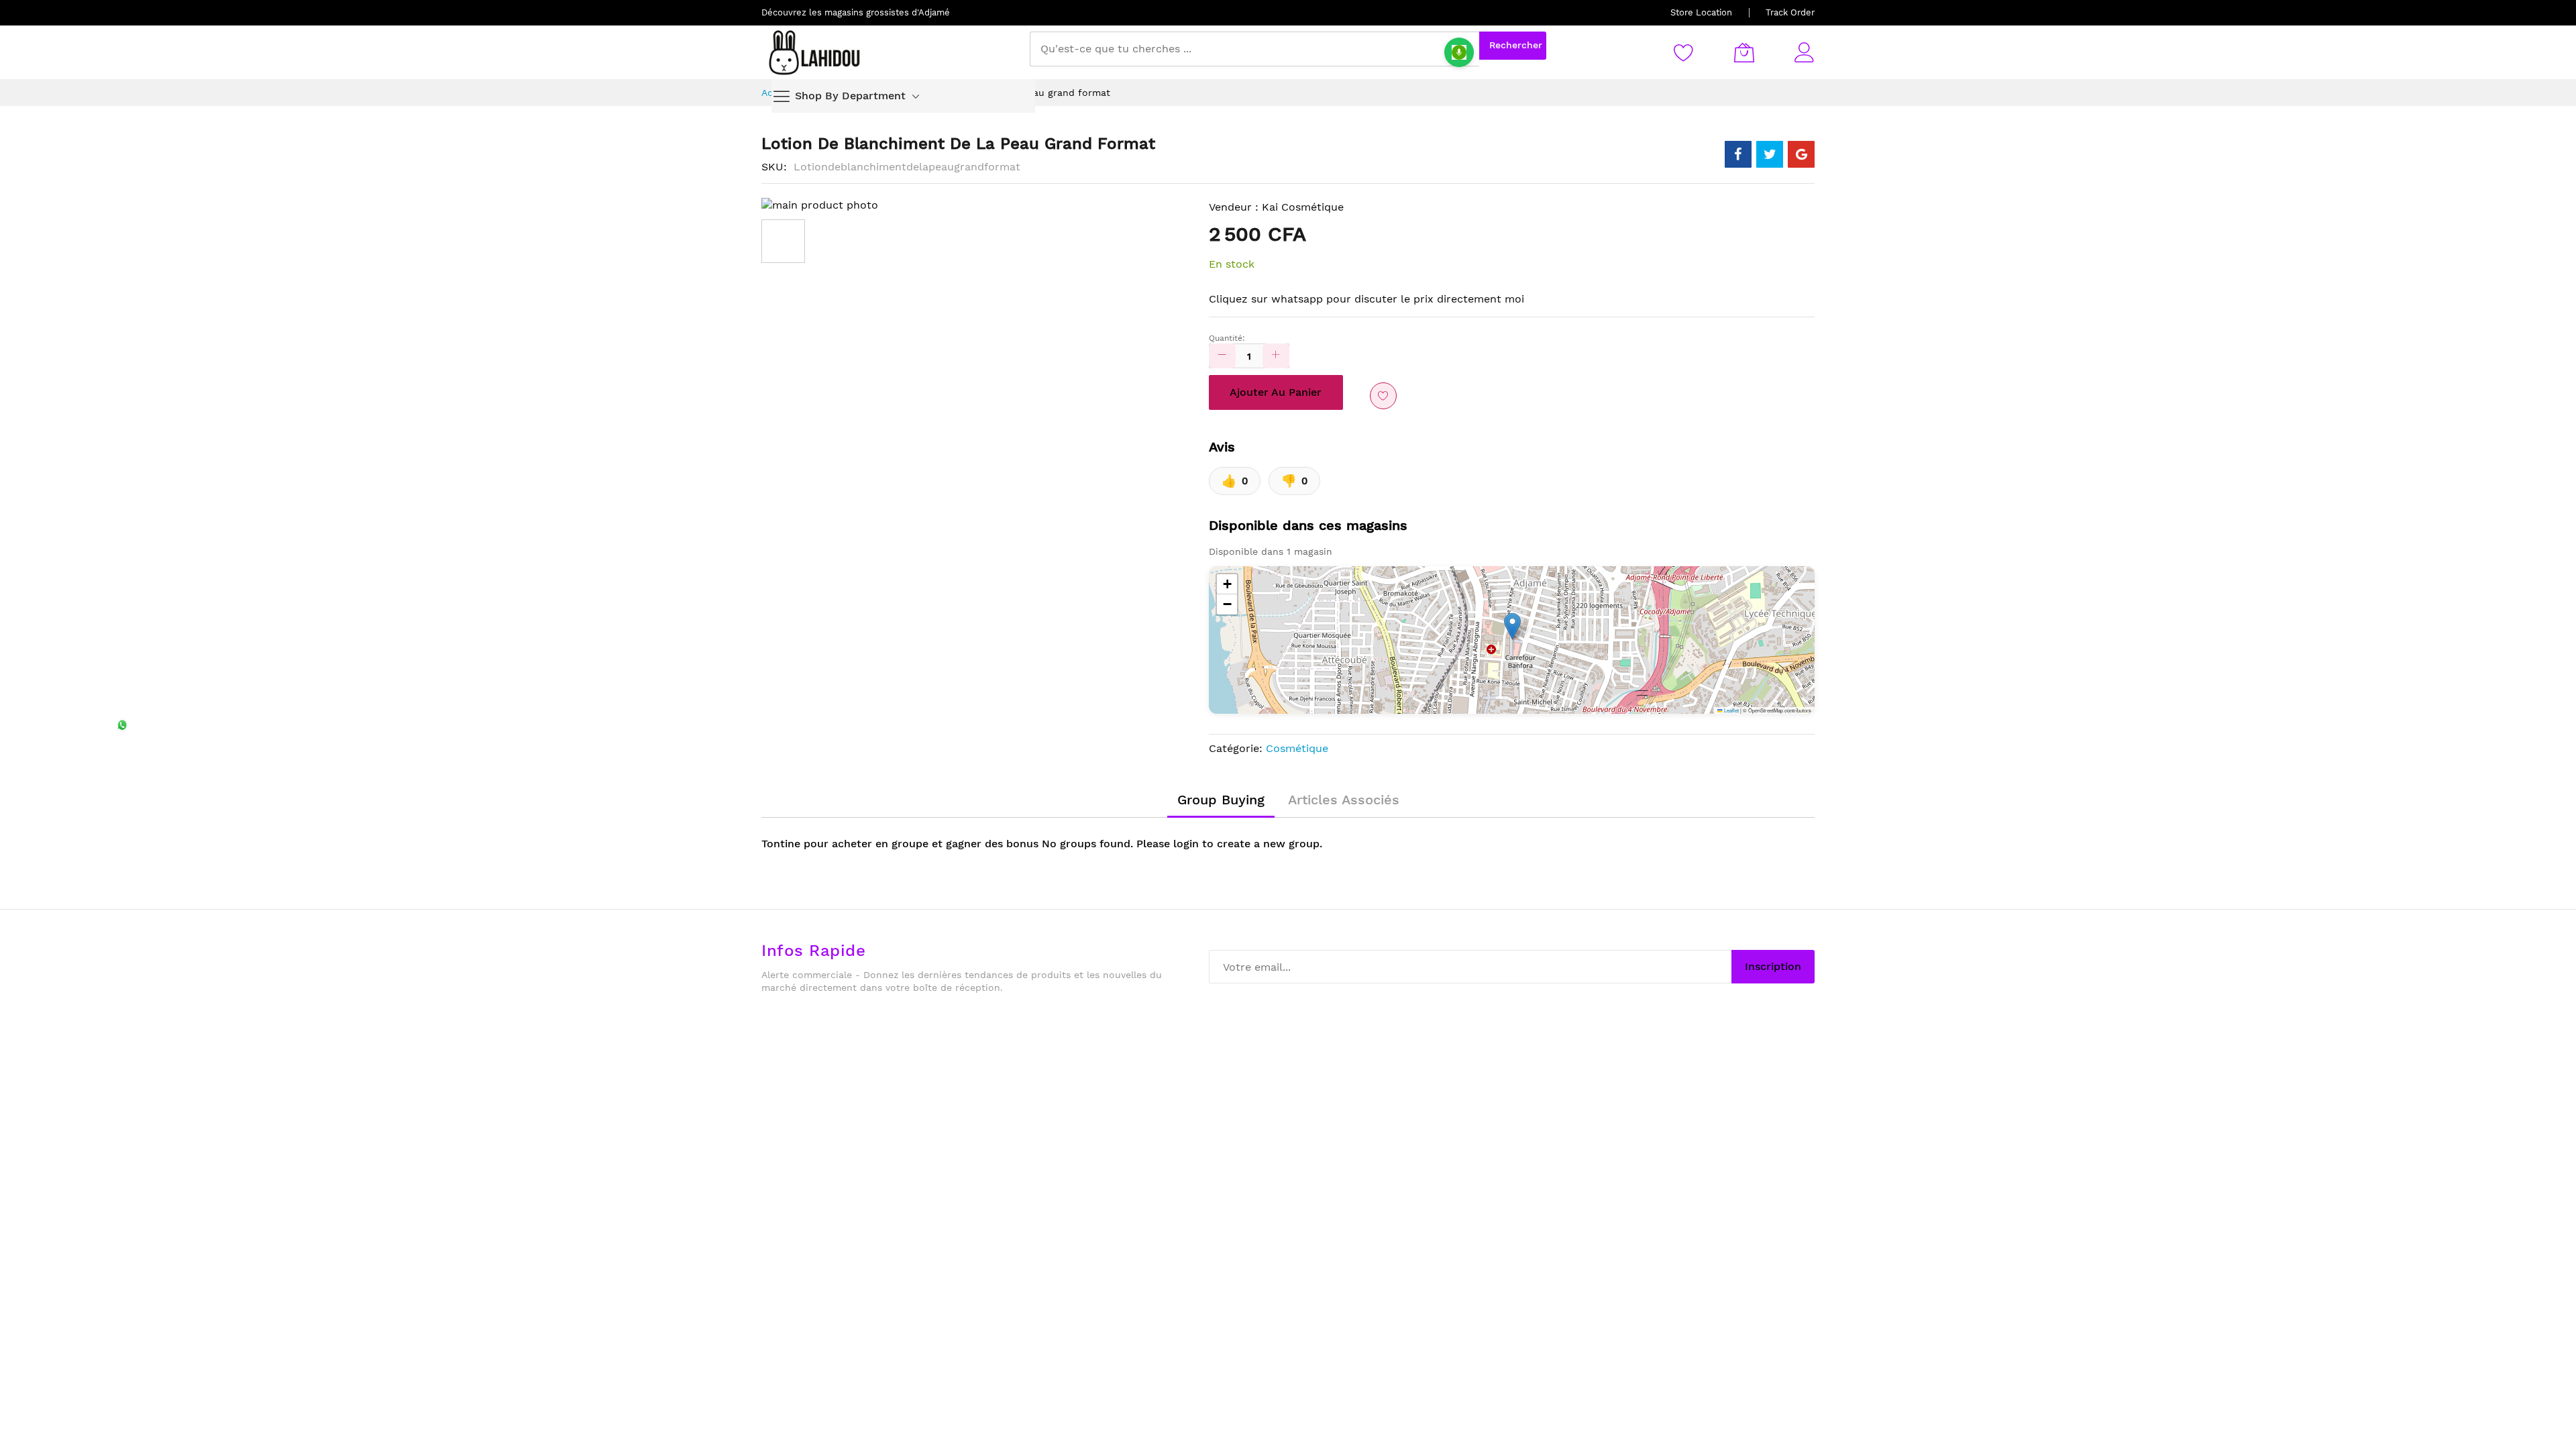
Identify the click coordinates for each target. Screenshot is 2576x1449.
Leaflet (1731, 710)
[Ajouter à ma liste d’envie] (1383, 396)
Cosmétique (1297, 748)
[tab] (1221, 800)
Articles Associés (1344, 800)
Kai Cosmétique (1303, 207)
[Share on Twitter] (1770, 154)
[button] (1512, 626)
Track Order (1790, 12)
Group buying (1221, 800)
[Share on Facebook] (1738, 154)
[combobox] (1254, 49)
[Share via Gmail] (1801, 154)
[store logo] (815, 52)
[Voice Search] (1459, 52)
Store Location (1701, 12)
